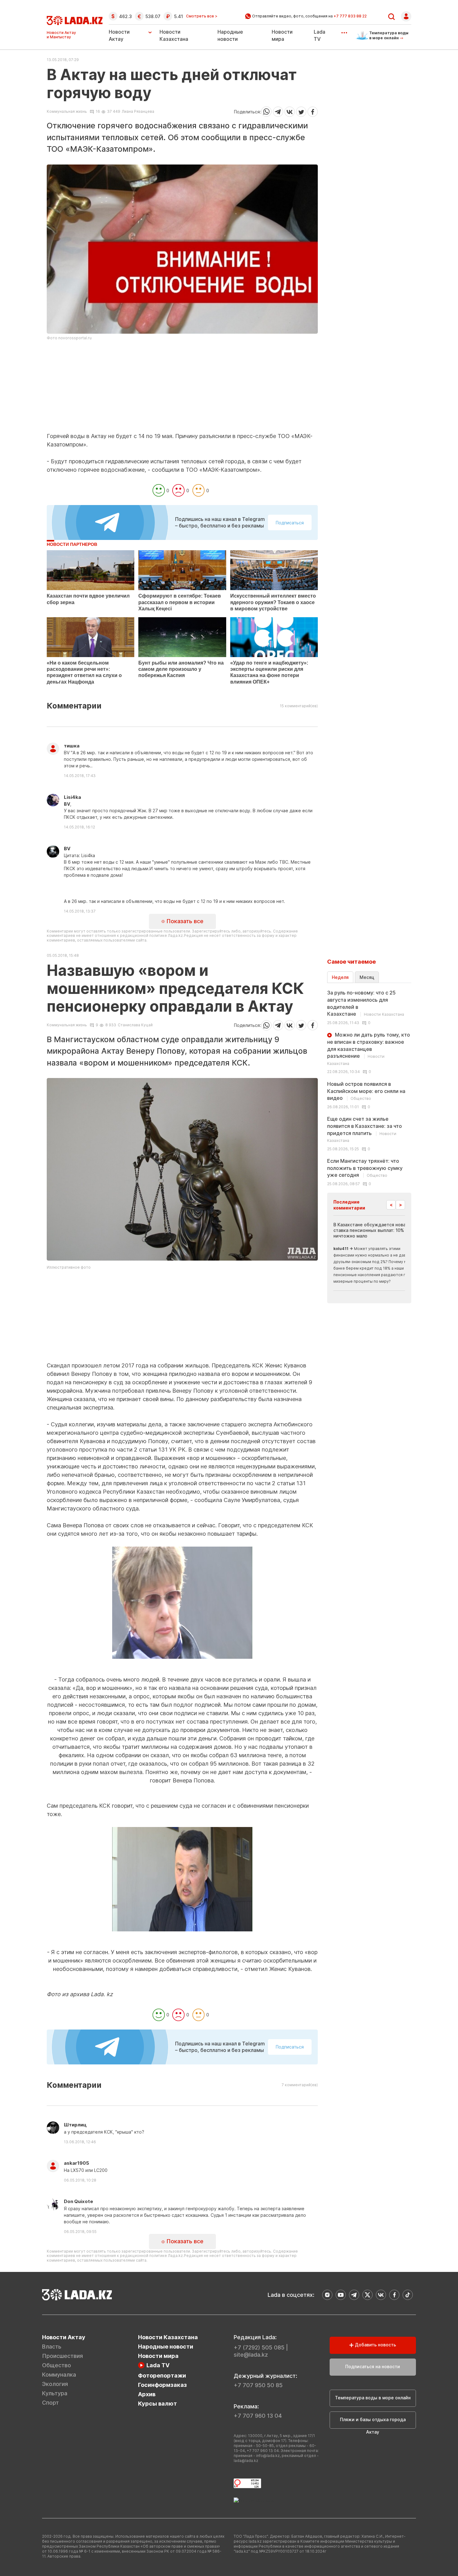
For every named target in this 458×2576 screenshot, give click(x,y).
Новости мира (158, 2356)
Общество (57, 2365)
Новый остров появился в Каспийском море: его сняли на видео (366, 1091)
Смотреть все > (202, 16)
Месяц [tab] (367, 977)
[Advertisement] (182, 389)
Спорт (50, 2403)
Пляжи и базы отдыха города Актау (373, 2423)
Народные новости (166, 2347)
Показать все (184, 921)
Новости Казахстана (168, 2337)
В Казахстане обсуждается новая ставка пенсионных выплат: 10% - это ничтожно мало (375, 1230)
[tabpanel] (369, 1088)
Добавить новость (375, 2345)
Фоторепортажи (162, 2376)
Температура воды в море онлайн (373, 2398)
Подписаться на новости (373, 2366)
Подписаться (290, 523)
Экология (55, 2384)
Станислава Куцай (135, 1025)
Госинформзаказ (162, 2385)
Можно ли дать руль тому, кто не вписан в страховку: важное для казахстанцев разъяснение (369, 1049)
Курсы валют (157, 2404)
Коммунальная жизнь (67, 112)
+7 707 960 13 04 (258, 2416)
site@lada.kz (251, 2355)
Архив (147, 2394)
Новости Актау (119, 35)
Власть (52, 2347)
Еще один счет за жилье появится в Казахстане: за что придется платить (365, 1129)
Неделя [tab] (340, 977)
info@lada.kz (268, 2456)
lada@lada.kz (246, 2461)
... (344, 31)
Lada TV (158, 2365)
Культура (55, 2393)
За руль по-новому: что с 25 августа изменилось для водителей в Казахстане (366, 1003)
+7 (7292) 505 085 (259, 2347)
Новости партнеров (72, 544)
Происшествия (62, 2356)
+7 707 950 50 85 (258, 2385)
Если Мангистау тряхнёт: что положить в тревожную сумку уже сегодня (365, 1168)
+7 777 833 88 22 (350, 16)
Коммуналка (59, 2375)
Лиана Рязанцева (138, 111)
